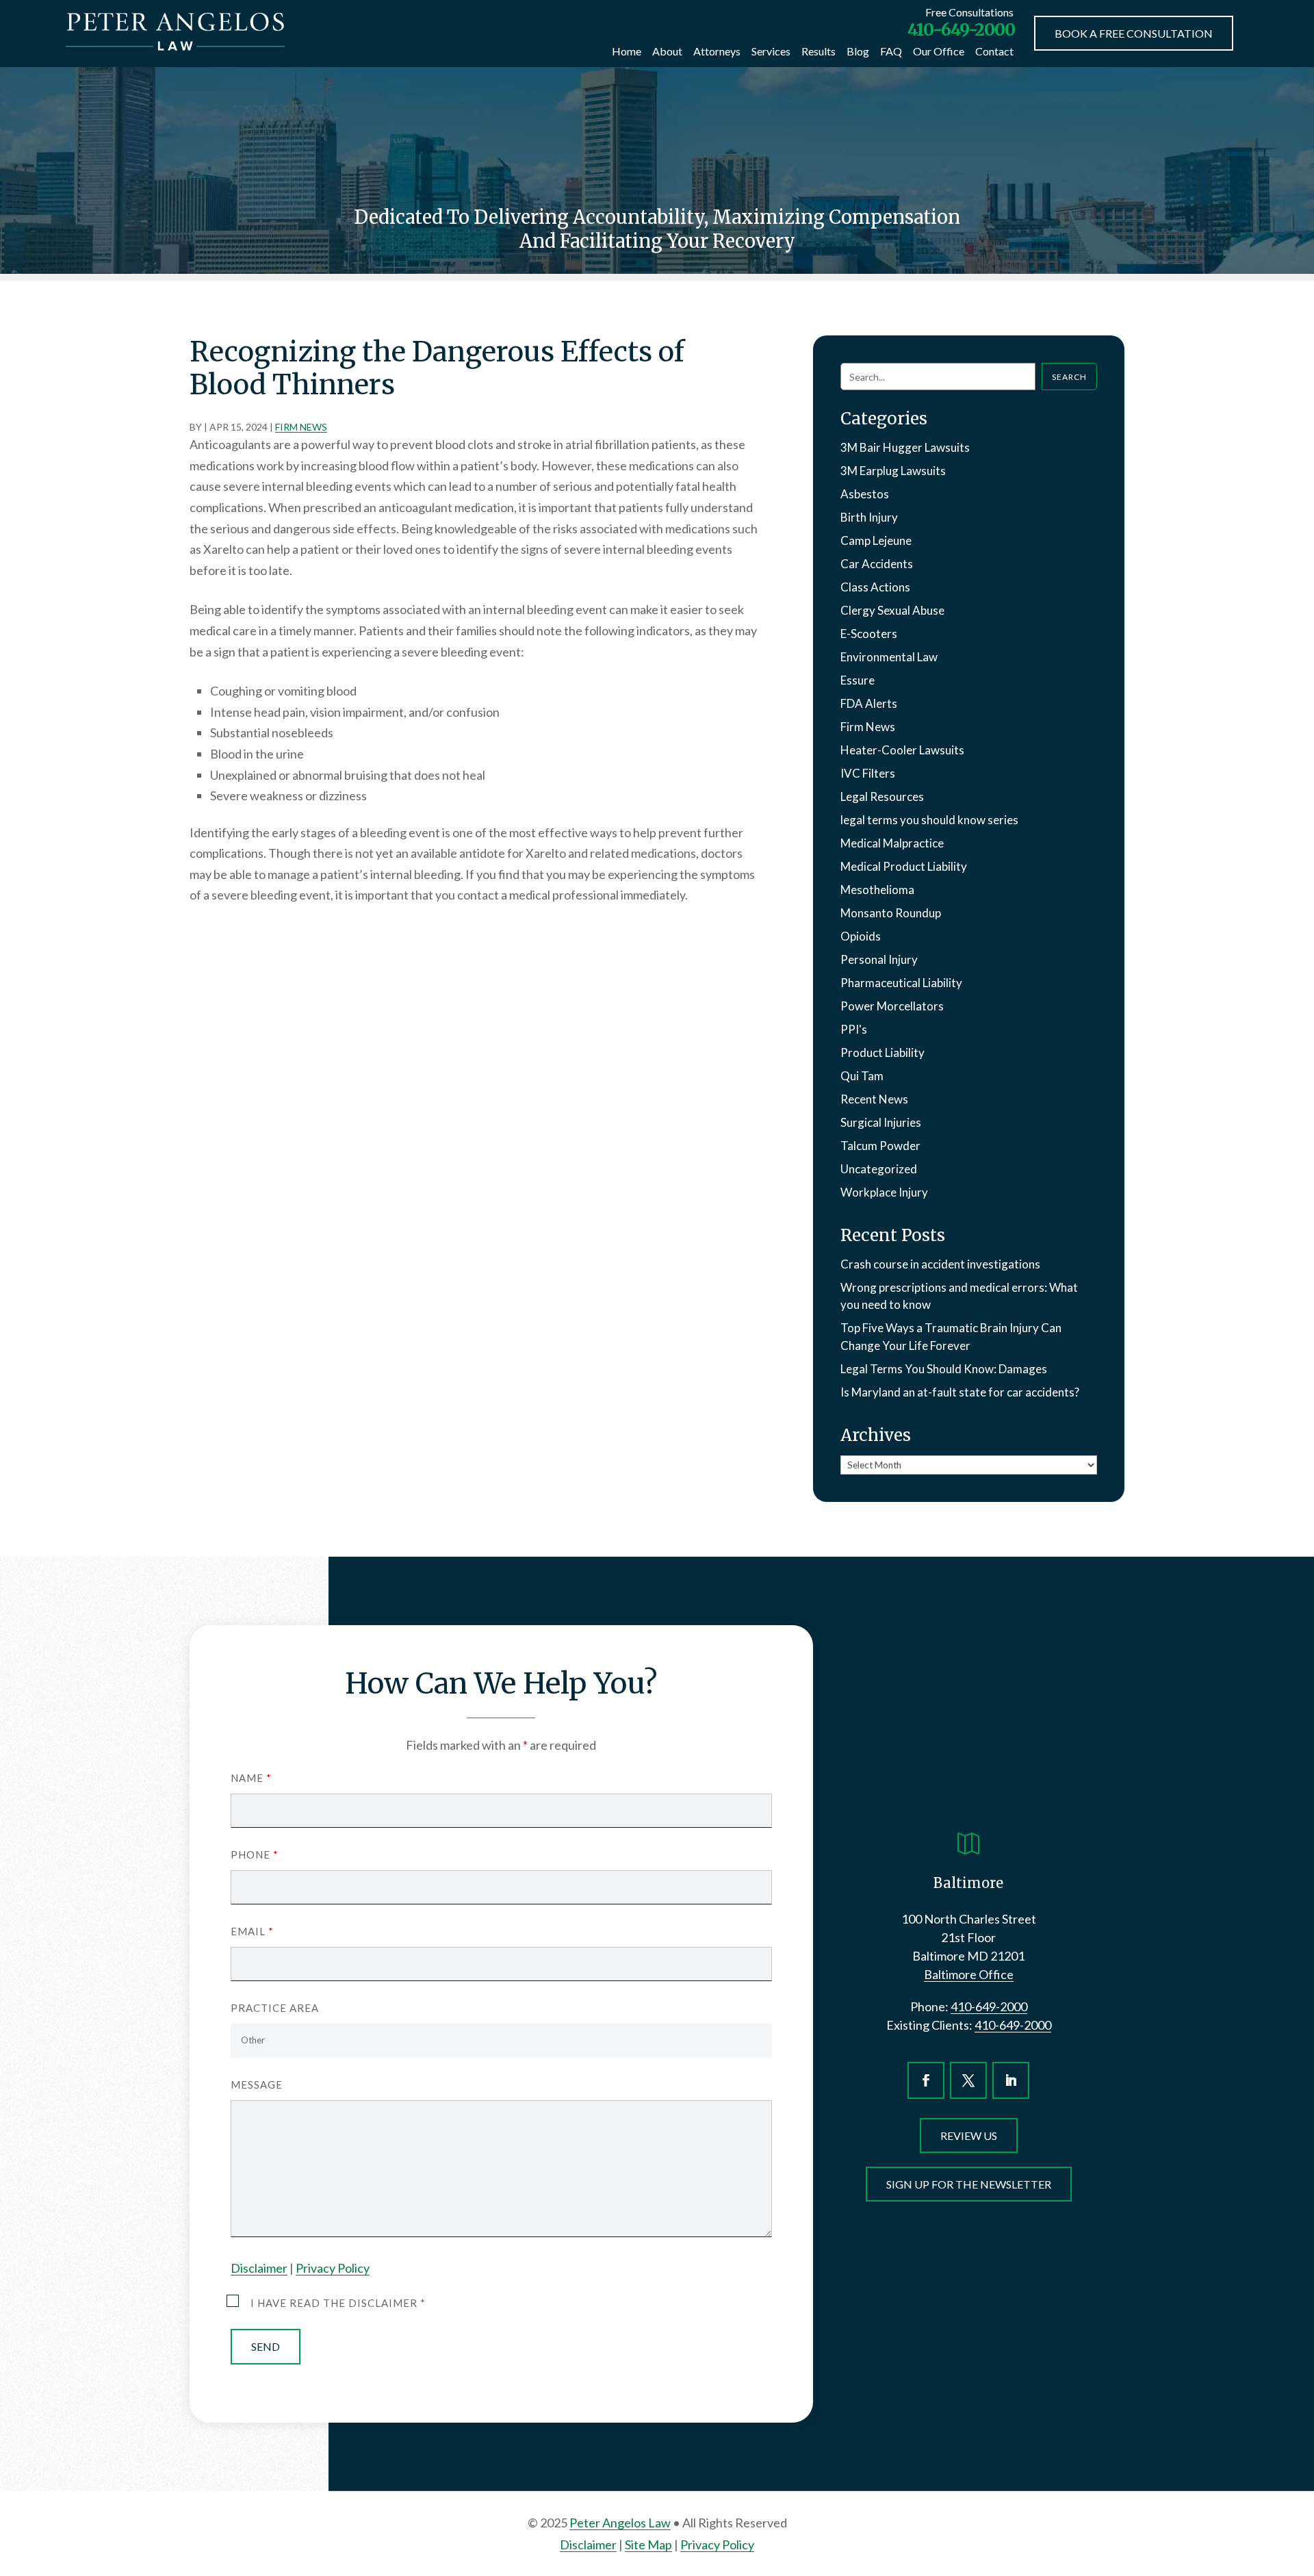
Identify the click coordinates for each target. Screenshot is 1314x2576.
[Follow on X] (968, 2080)
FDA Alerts (869, 703)
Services (771, 51)
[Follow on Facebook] (926, 2080)
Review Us (969, 2135)
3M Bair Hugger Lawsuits (905, 447)
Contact (994, 51)
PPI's (854, 1029)
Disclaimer (259, 2268)
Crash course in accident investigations (940, 1264)
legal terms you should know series (929, 820)
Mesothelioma (877, 890)
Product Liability (883, 1053)
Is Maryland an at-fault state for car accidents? (960, 1392)
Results (819, 51)
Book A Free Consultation (1134, 33)
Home (627, 51)
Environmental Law (889, 657)
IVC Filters (868, 773)
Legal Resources (882, 796)
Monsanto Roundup (891, 913)
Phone (254, 1854)
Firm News (301, 427)
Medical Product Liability (904, 866)
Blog (858, 51)
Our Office (939, 51)
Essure (858, 680)
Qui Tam (862, 1076)
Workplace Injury (884, 1192)
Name (251, 1778)
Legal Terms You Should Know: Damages (944, 1369)
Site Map (648, 2545)
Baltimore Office (969, 1974)
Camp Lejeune (876, 540)
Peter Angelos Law (620, 2523)
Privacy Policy (333, 2268)
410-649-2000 (961, 29)
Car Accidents (877, 564)
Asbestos (865, 494)
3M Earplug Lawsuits (893, 471)
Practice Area (275, 2008)
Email (252, 1931)
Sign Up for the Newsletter (969, 2184)
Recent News (874, 1099)
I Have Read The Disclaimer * (338, 2303)
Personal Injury (879, 959)
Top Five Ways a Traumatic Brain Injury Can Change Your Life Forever (951, 1337)
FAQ (891, 51)
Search (1069, 377)
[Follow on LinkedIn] (1011, 2080)
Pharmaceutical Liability (901, 983)
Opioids (861, 936)
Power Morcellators (892, 1006)
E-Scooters (869, 634)
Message (257, 2084)
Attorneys (717, 51)
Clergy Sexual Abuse (892, 610)
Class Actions (875, 587)
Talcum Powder (880, 1146)
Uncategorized (879, 1169)
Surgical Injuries (881, 1122)
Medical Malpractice (892, 843)
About (667, 51)
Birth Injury (869, 517)
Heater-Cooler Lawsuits (902, 750)
